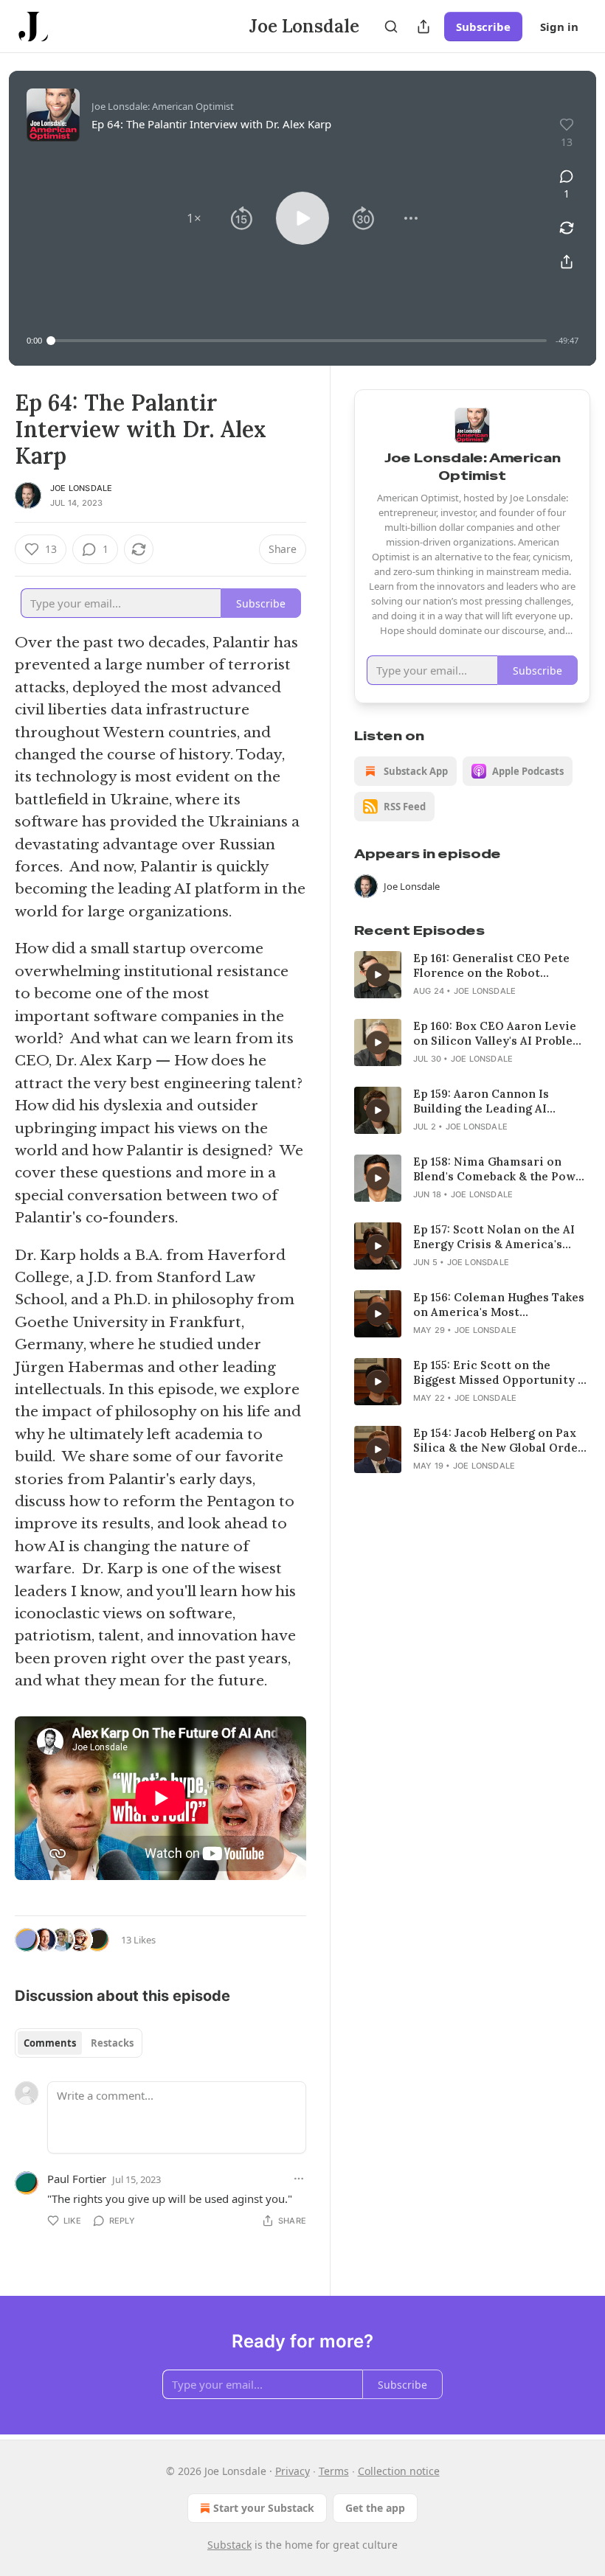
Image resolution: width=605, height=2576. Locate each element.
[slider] (299, 341)
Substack (229, 2545)
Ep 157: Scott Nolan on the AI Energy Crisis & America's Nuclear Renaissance (494, 1237)
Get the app (375, 2508)
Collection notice (399, 2471)
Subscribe (483, 27)
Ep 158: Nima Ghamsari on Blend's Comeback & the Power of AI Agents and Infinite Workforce (501, 1169)
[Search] (391, 27)
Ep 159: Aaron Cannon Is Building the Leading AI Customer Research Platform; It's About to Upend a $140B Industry (498, 1101)
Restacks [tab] (112, 2043)
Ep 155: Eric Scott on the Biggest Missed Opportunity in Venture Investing (501, 1373)
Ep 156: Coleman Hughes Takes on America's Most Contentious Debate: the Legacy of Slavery (499, 1305)
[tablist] (79, 2043)
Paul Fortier (77, 2179)
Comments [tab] (50, 2043)
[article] (472, 975)
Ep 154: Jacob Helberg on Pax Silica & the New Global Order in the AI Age (498, 1441)
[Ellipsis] (299, 2179)
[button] (194, 218)
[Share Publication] (423, 27)
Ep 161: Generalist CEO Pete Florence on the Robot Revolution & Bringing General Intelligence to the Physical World (501, 966)
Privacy (293, 2471)
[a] (378, 975)
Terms (334, 2471)
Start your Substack (264, 2508)
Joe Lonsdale (81, 488)
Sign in (559, 27)
